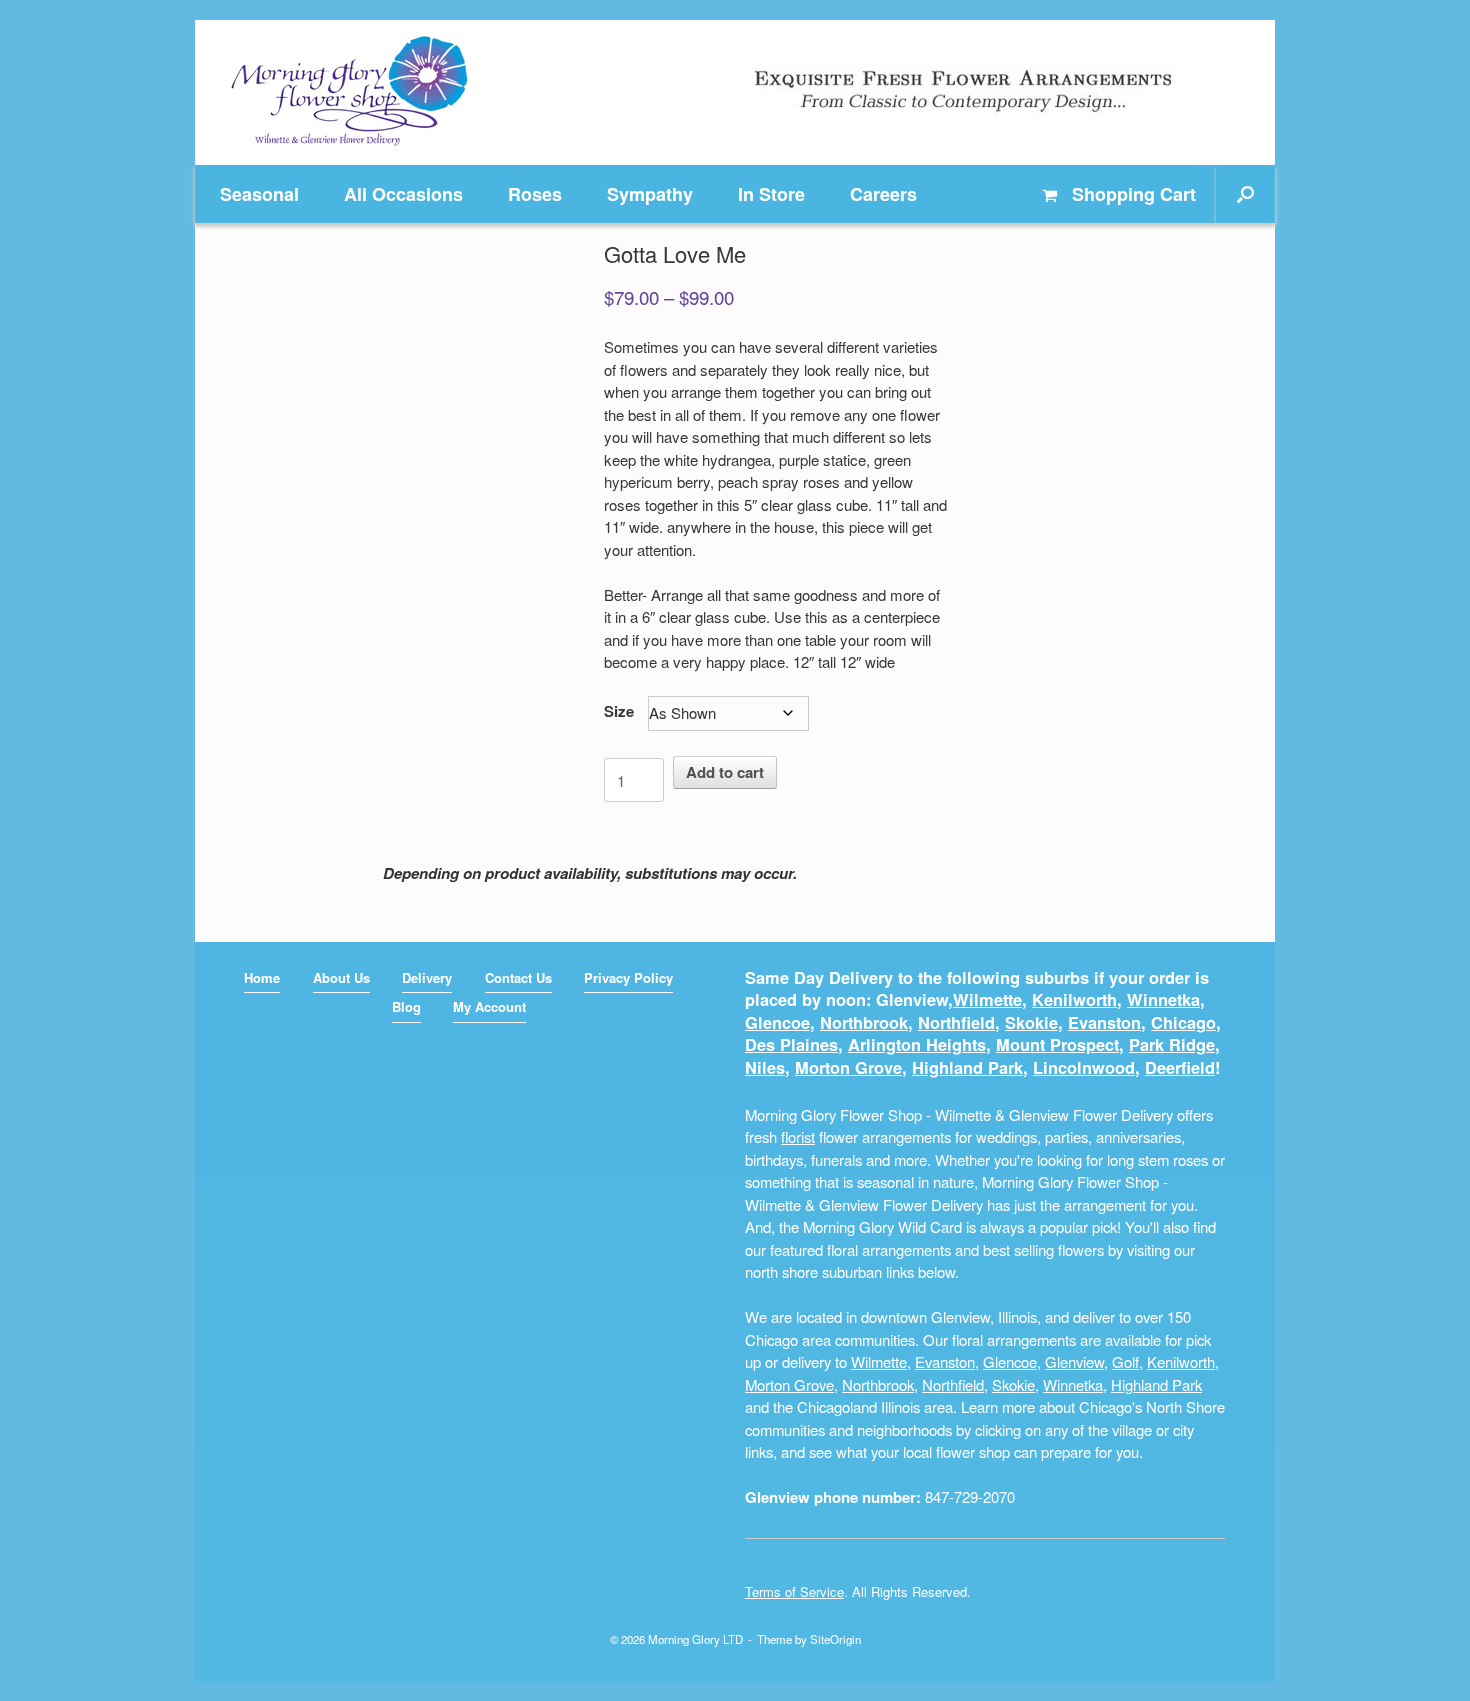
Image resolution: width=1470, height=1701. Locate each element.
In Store (771, 194)
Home (262, 977)
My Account (489, 1006)
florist (798, 1136)
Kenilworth (1074, 999)
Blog (406, 1006)
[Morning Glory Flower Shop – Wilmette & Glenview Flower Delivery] (349, 92)
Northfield (956, 1022)
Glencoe (777, 1022)
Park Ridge (1172, 1044)
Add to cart (725, 772)
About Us (341, 977)
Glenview (1074, 1361)
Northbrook (864, 1022)
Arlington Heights (917, 1044)
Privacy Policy (628, 977)
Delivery (427, 977)
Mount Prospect (1057, 1044)
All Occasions (403, 194)
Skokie (1031, 1022)
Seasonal (259, 194)
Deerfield (1180, 1067)
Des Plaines (791, 1044)
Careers (883, 194)
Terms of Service (794, 1591)
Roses (535, 194)
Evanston (1104, 1022)
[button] (1245, 194)
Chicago (1183, 1022)
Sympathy (650, 194)
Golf (1125, 1361)
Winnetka (1163, 999)
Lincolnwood (1084, 1067)
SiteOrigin (835, 1639)
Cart (1134, 194)
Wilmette (987, 999)
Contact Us (518, 977)
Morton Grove (848, 1067)
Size (619, 711)
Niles (765, 1067)
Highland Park (967, 1067)
